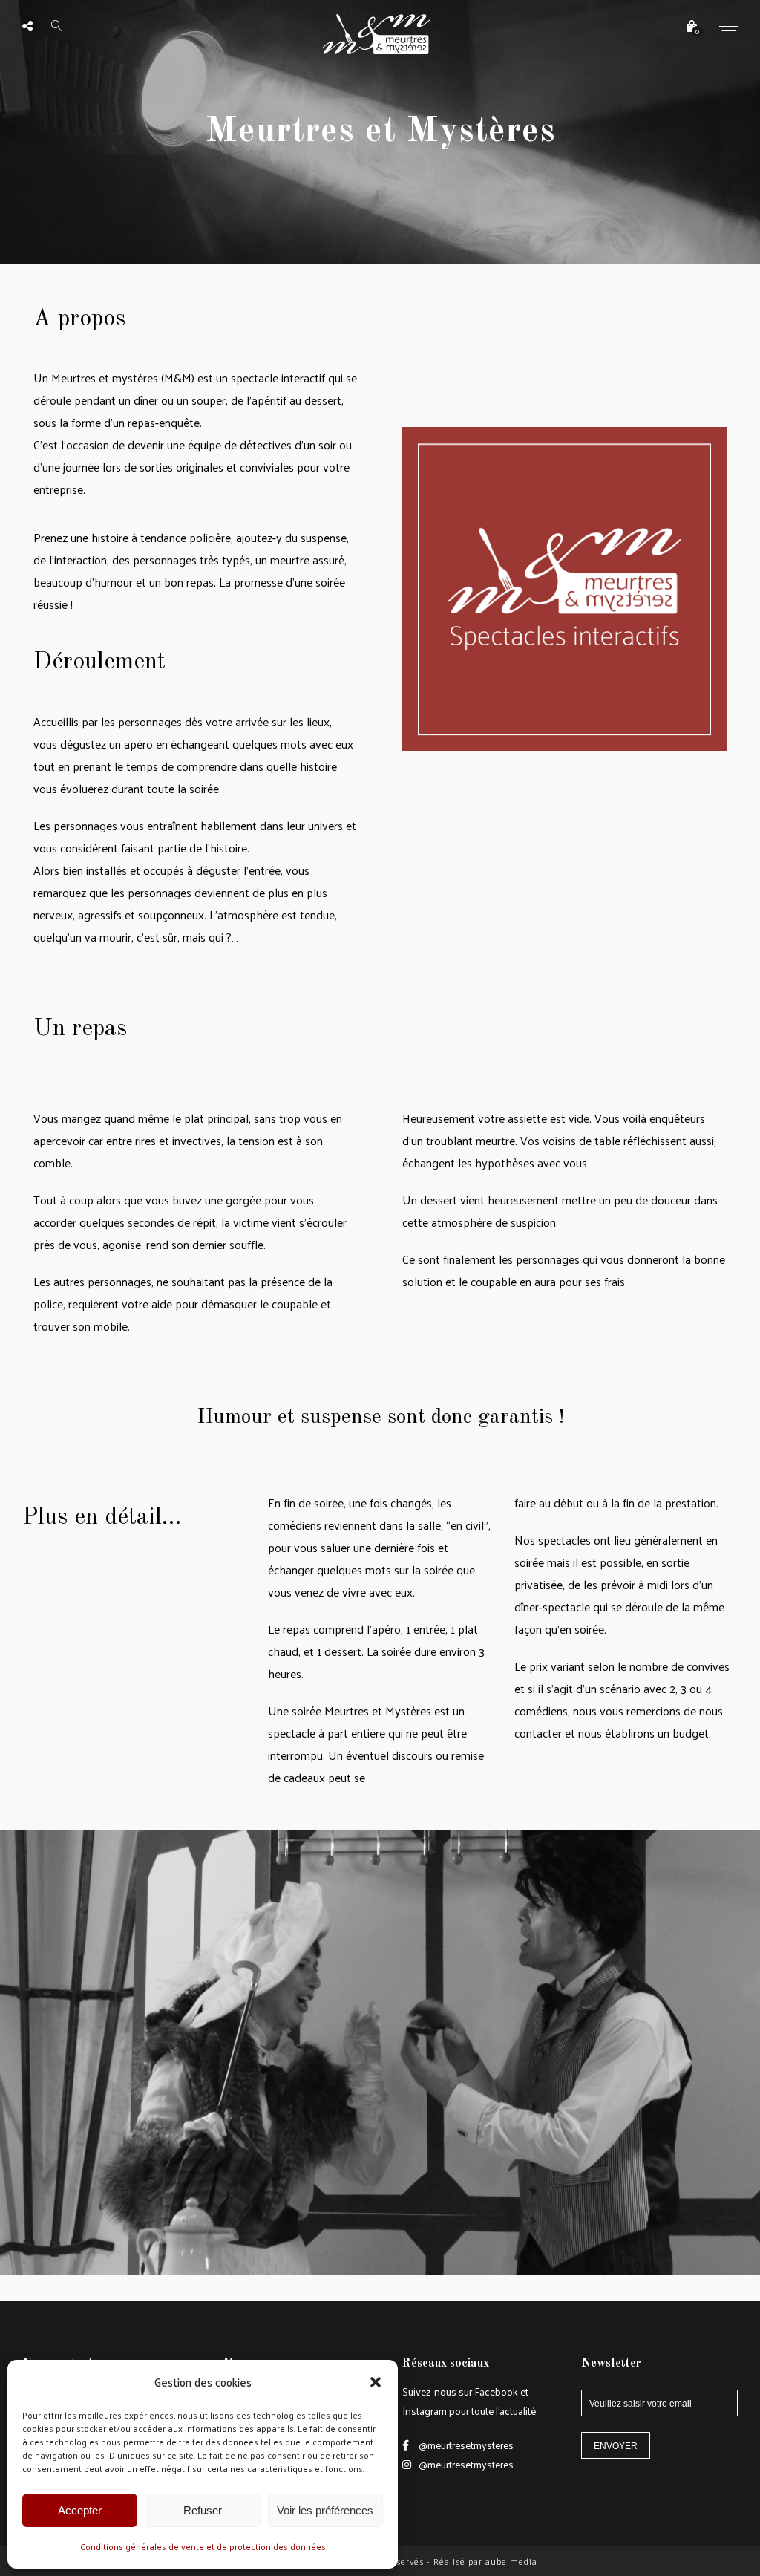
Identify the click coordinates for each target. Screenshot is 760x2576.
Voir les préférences (325, 2510)
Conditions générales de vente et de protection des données (203, 2546)
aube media (511, 2561)
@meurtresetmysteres (465, 2445)
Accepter (80, 2510)
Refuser (203, 2510)
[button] (376, 2382)
